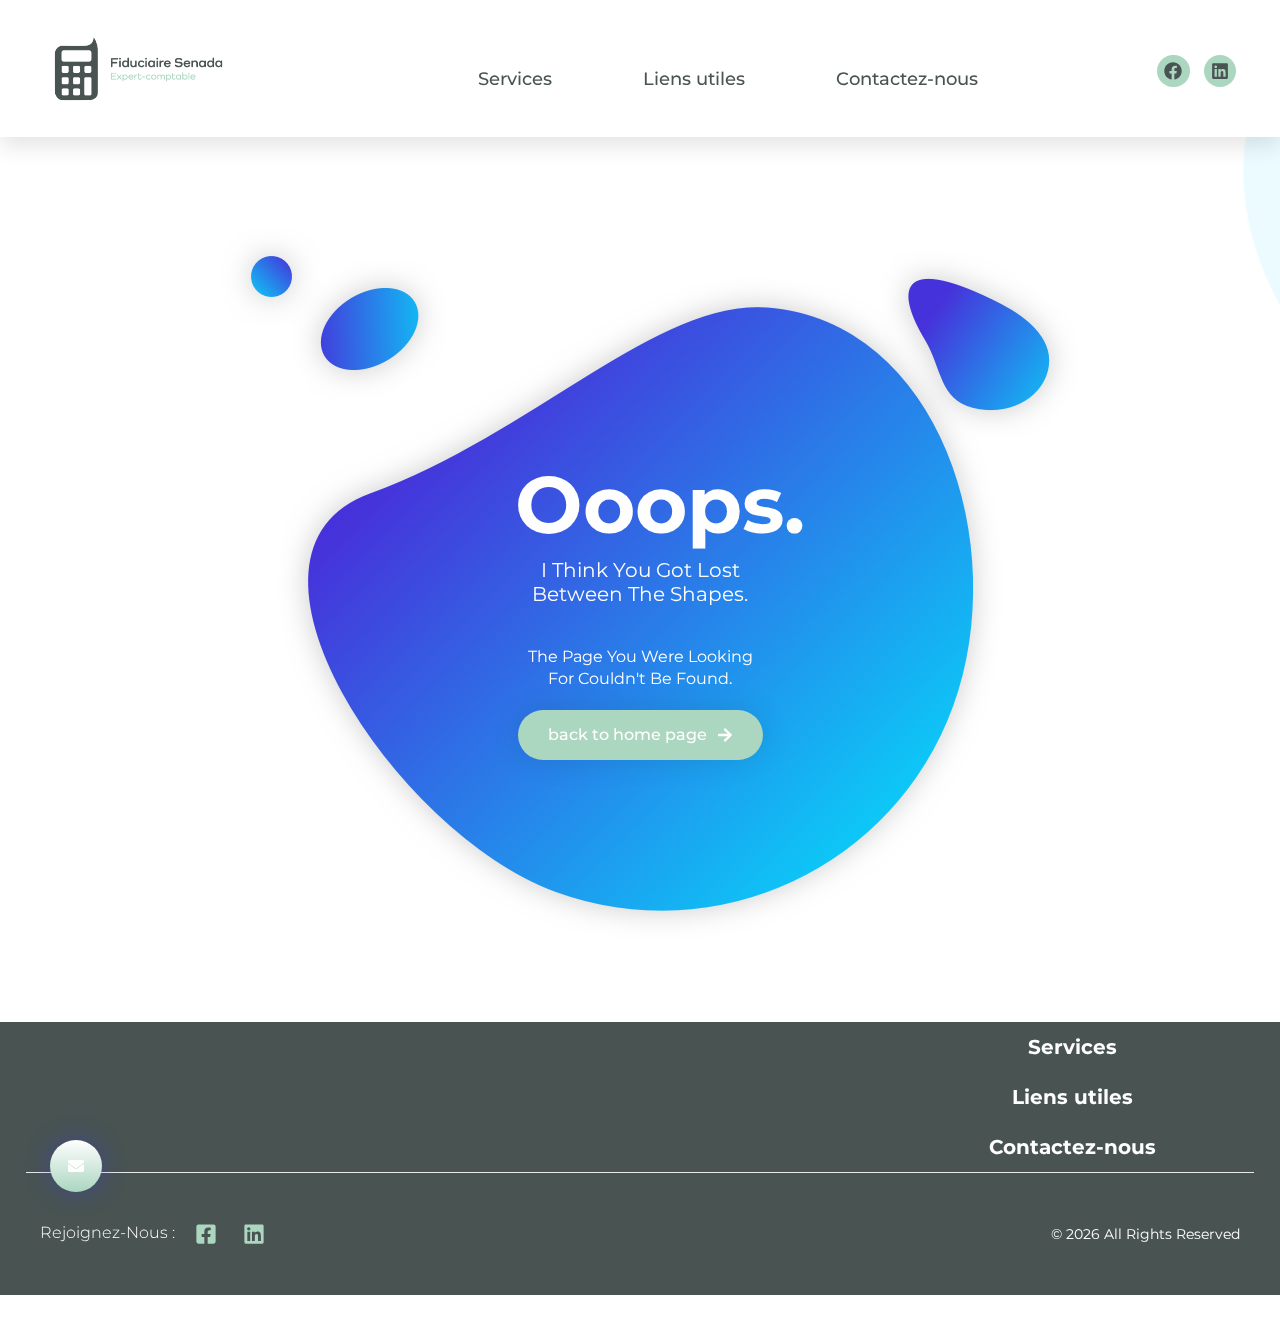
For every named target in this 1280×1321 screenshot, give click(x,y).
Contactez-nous (907, 79)
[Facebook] (1173, 71)
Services (515, 79)
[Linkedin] (1220, 71)
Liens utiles (694, 79)
